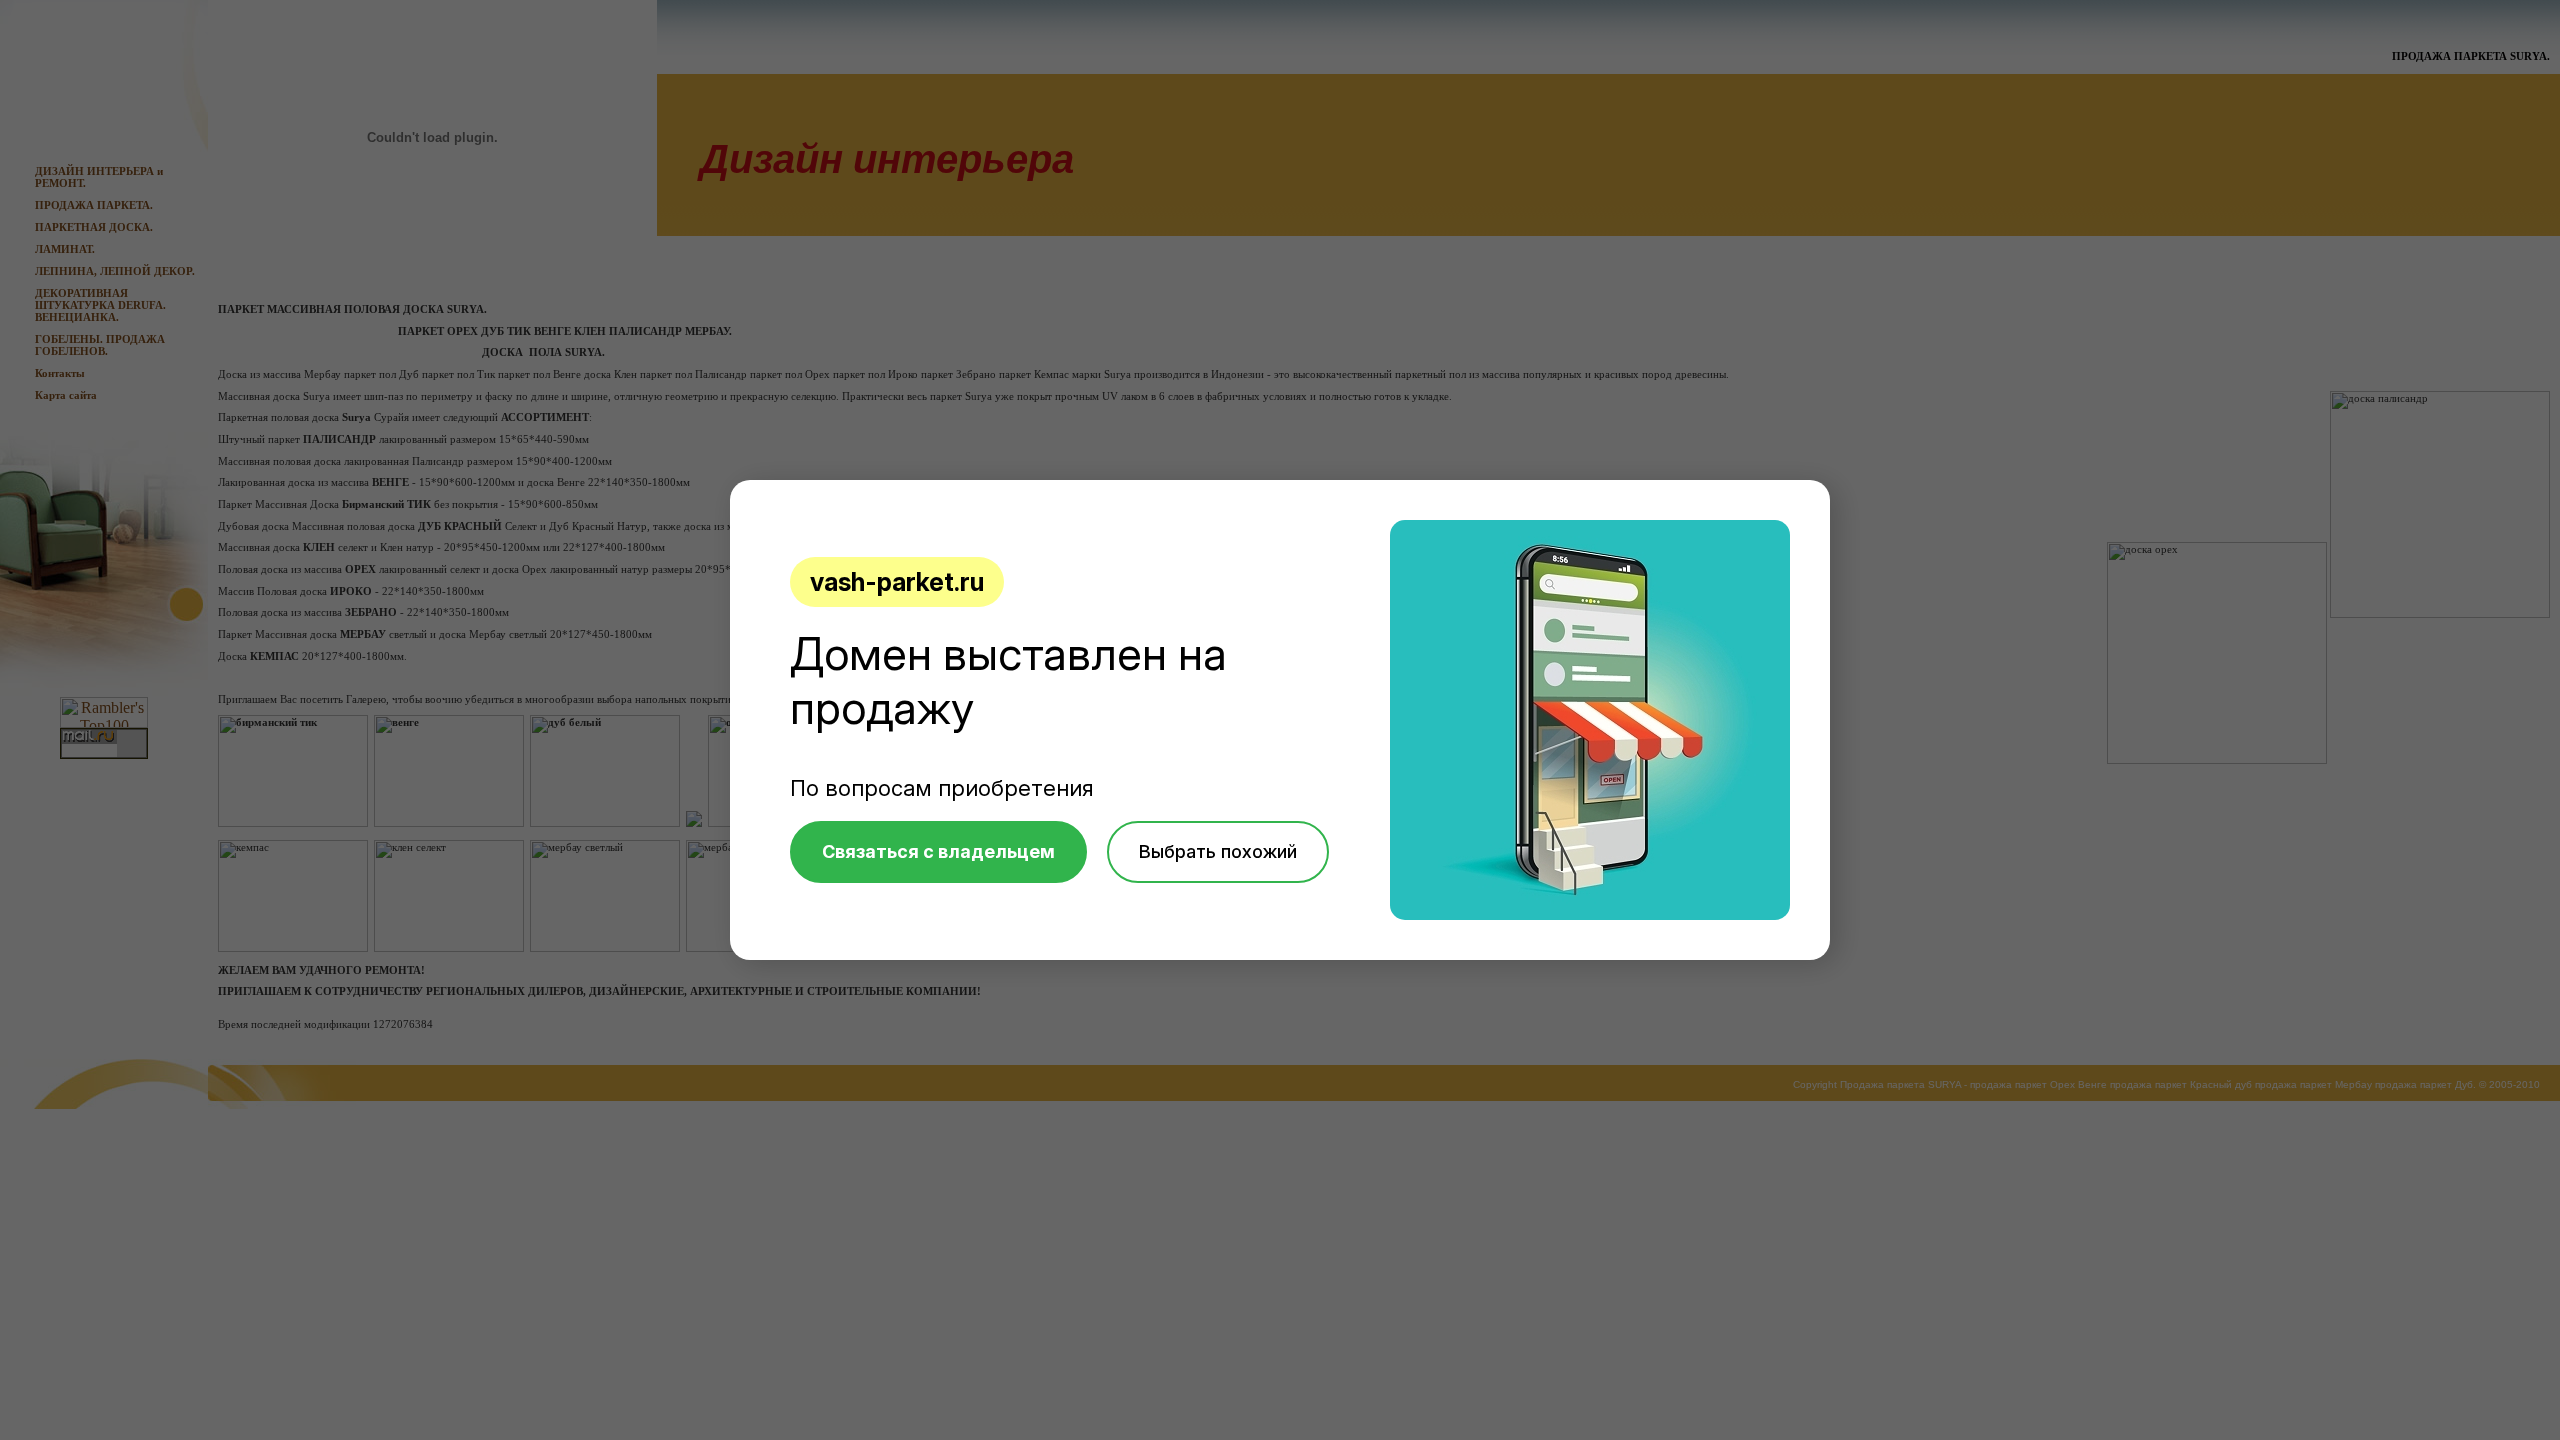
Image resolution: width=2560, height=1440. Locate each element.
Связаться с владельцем (938, 851)
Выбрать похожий (1218, 851)
